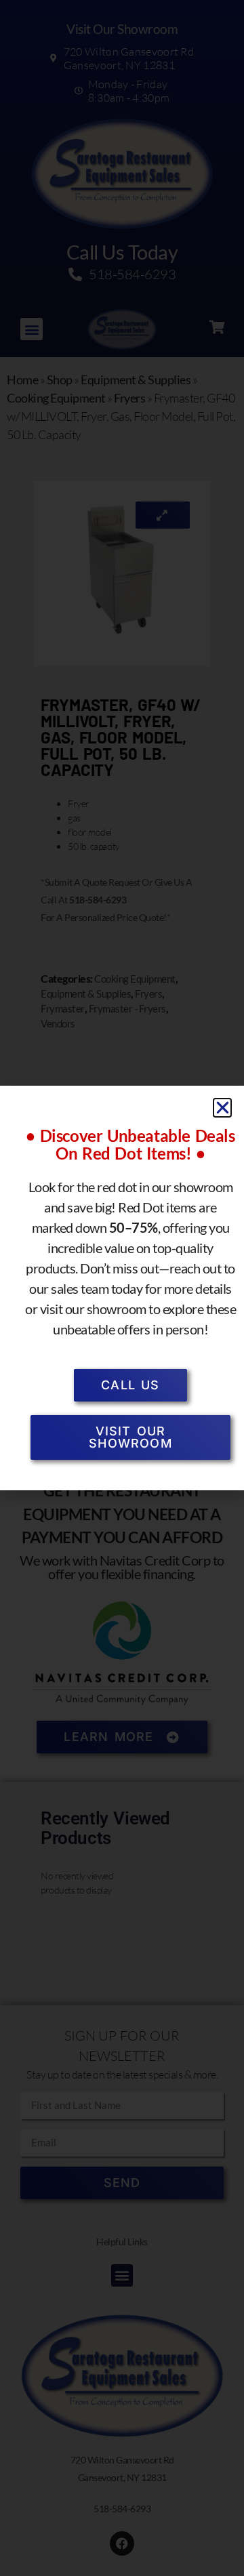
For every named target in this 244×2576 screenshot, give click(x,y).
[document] (122, 1288)
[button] (223, 1108)
